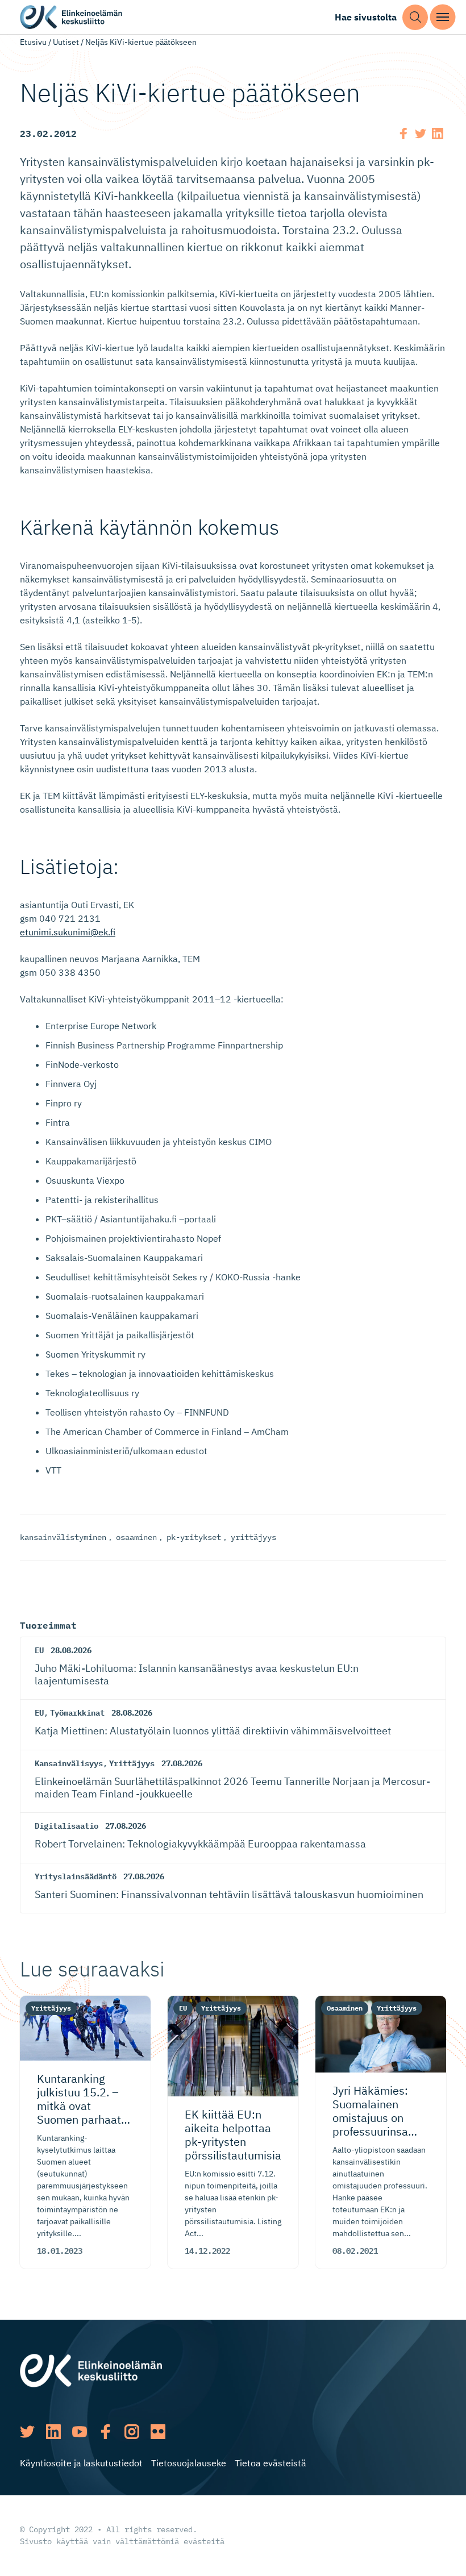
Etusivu (33, 42)
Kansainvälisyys (69, 1763)
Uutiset (66, 42)
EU (39, 1650)
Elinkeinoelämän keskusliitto (71, 17)
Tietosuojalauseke (189, 2463)
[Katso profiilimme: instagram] (132, 2432)
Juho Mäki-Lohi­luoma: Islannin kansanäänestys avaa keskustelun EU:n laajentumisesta (197, 1674)
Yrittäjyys (132, 1763)
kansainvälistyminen (63, 1537)
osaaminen (136, 1537)
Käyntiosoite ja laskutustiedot (81, 2463)
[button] (415, 17)
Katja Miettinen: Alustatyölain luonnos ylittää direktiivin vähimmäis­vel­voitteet (213, 1731)
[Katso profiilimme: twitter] (27, 2432)
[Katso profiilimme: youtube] (80, 2432)
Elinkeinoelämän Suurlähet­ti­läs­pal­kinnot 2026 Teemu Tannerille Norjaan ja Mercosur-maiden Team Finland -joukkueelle (232, 1788)
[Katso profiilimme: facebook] (106, 2432)
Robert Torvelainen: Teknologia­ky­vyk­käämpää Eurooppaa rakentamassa (200, 1844)
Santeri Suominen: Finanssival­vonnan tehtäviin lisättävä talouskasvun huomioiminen (229, 1894)
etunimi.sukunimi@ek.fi (68, 932)
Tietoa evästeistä (271, 2463)
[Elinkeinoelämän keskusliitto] (91, 2370)
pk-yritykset (194, 1537)
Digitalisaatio (66, 1826)
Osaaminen (345, 2008)
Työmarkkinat (77, 1713)
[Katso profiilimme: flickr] (158, 2432)
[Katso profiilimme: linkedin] (53, 2432)
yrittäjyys (253, 1537)
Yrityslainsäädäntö (76, 1876)
